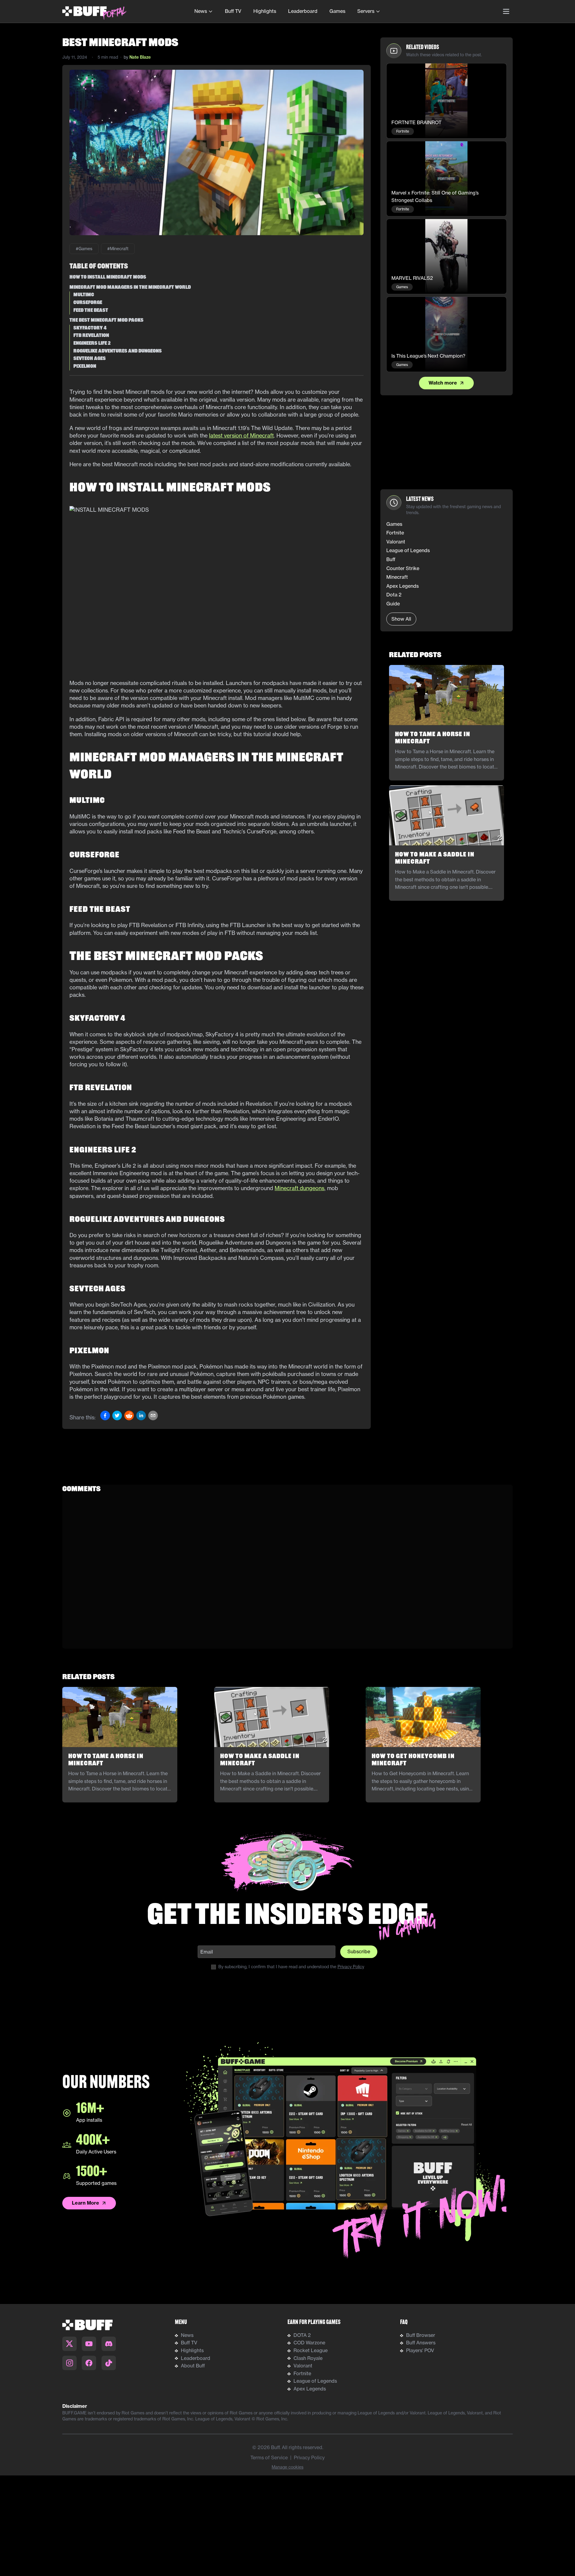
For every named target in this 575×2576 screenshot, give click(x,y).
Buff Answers (421, 2343)
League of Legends (315, 2381)
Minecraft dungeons (299, 1188)
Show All (401, 619)
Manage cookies (287, 2467)
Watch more (443, 383)
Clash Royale (308, 2358)
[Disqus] (287, 1574)
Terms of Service (269, 2457)
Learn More (86, 2203)
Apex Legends (310, 2389)
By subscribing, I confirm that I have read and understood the (291, 1967)
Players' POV (420, 2350)
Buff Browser (421, 2335)
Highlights (265, 11)
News (201, 11)
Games (337, 11)
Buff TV (233, 11)
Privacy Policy (351, 1967)
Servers (366, 11)
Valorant (303, 2366)
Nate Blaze (140, 57)
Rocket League (311, 2350)
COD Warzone (309, 2343)
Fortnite (302, 2373)
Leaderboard (303, 11)
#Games (84, 249)
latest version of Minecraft (241, 436)
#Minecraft (118, 249)
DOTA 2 (302, 2335)
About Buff (193, 2366)
